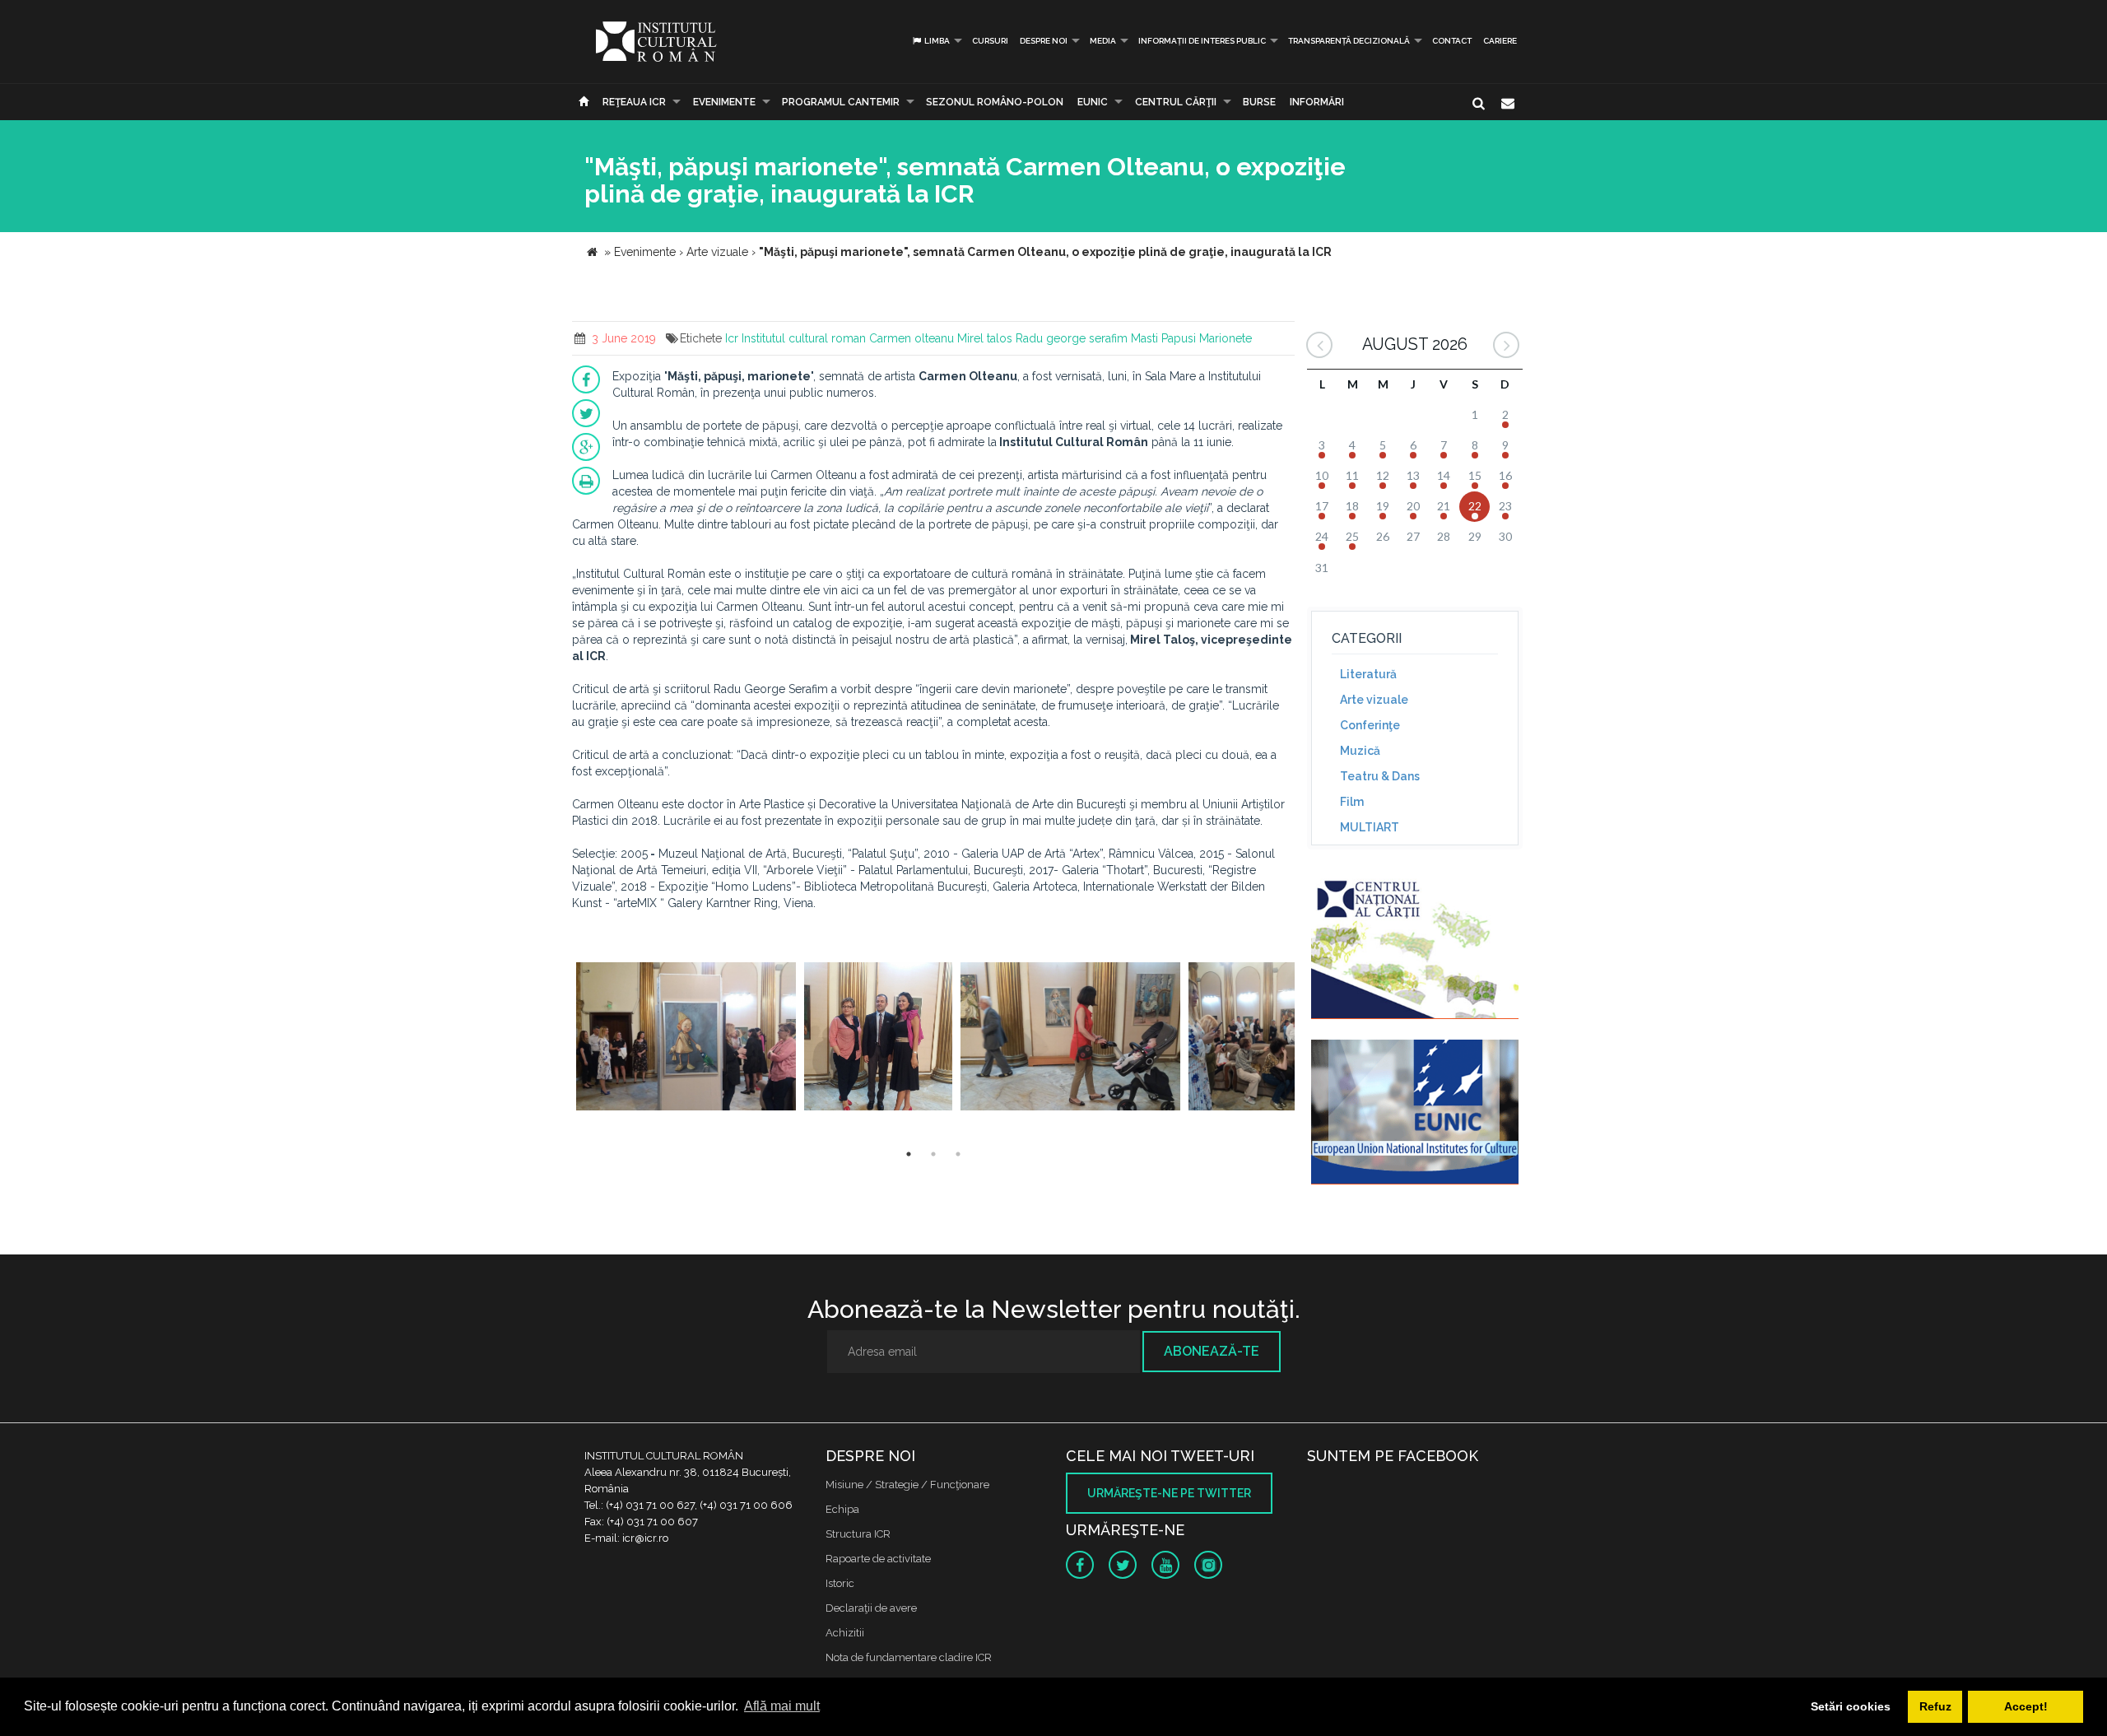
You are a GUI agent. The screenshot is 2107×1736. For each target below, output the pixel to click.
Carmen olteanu (912, 338)
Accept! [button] (2026, 1706)
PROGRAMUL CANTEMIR (841, 102)
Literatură (1368, 674)
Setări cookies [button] (1851, 1706)
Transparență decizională (1349, 41)
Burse (1259, 102)
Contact (1452, 41)
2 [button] (933, 1154)
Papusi (1179, 338)
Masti (1144, 338)
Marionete (1226, 338)
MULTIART (1370, 827)
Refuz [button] (1935, 1706)
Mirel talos (985, 338)
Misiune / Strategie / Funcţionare (907, 1485)
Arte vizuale (1374, 700)
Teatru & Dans (1380, 776)
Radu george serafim (1072, 338)
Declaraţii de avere (871, 1608)
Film (1352, 802)
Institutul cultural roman (804, 338)
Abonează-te (1212, 1351)
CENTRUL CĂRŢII (1176, 102)
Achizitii (845, 1633)
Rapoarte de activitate (878, 1559)
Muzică (1360, 751)
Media (1103, 41)
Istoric (840, 1583)
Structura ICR (858, 1534)
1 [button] (909, 1154)
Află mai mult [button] (782, 1706)
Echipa (842, 1509)
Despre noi (1044, 41)
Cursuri (990, 41)
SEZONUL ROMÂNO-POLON (995, 102)
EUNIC (1093, 102)
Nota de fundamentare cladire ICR (909, 1657)
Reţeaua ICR (634, 102)
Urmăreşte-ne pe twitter (1169, 1493)
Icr (732, 338)
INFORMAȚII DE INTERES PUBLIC (1202, 41)
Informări (1317, 102)
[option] (686, 1038)
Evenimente (724, 102)
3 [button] (958, 1154)
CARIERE (1500, 41)
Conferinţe (1370, 725)
